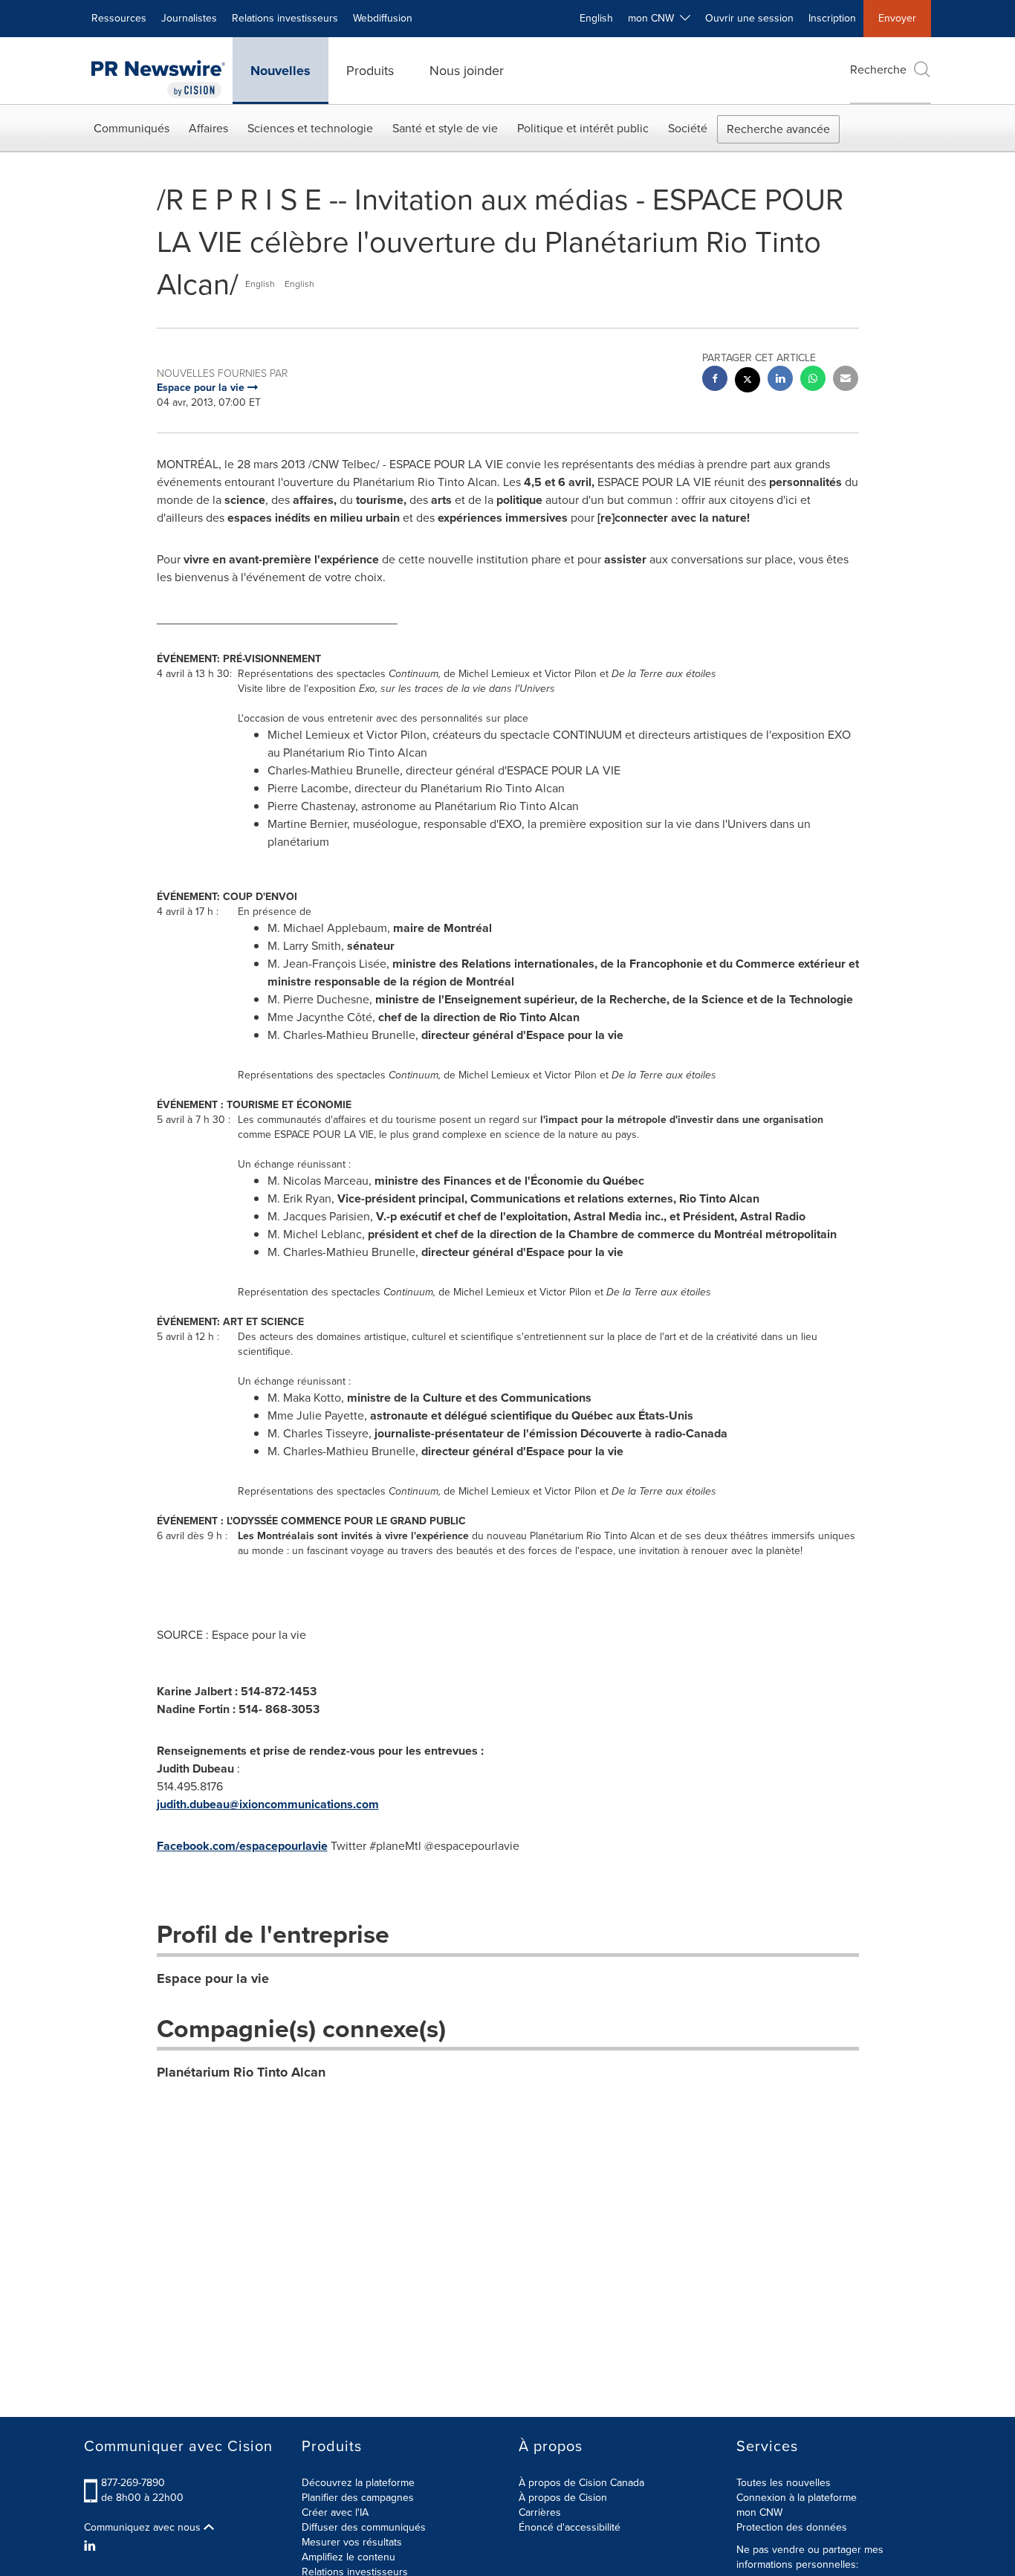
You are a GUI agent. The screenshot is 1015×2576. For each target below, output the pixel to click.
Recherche (878, 69)
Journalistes (189, 18)
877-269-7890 (133, 2483)
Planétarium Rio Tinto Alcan (241, 2072)
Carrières (540, 2512)
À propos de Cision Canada (581, 2483)
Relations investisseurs (285, 18)
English (596, 18)
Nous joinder (467, 71)
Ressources (119, 18)
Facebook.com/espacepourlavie (242, 1846)
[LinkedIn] (92, 2546)
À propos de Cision (563, 2498)
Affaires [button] (208, 128)
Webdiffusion (383, 18)
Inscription (832, 18)
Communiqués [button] (132, 128)
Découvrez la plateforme (358, 2483)
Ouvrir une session (749, 18)
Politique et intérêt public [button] (583, 128)
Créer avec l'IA (335, 2512)
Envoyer (897, 18)
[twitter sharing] (748, 382)
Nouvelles (280, 71)
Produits (370, 71)
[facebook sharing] (715, 380)
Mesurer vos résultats (352, 2542)
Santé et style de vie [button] (445, 128)
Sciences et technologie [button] (310, 128)
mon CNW (759, 2512)
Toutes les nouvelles (784, 2483)
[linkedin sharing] (780, 380)
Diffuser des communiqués (364, 2527)
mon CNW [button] (654, 18)
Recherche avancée (778, 129)
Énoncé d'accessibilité (570, 2527)
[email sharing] (846, 380)
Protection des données (792, 2527)
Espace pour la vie (213, 1978)
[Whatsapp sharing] (813, 380)
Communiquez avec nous (144, 2528)
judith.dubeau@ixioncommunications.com (268, 1804)
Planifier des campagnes (358, 2498)
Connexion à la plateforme (797, 2498)
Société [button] (688, 128)
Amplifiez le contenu (348, 2557)
